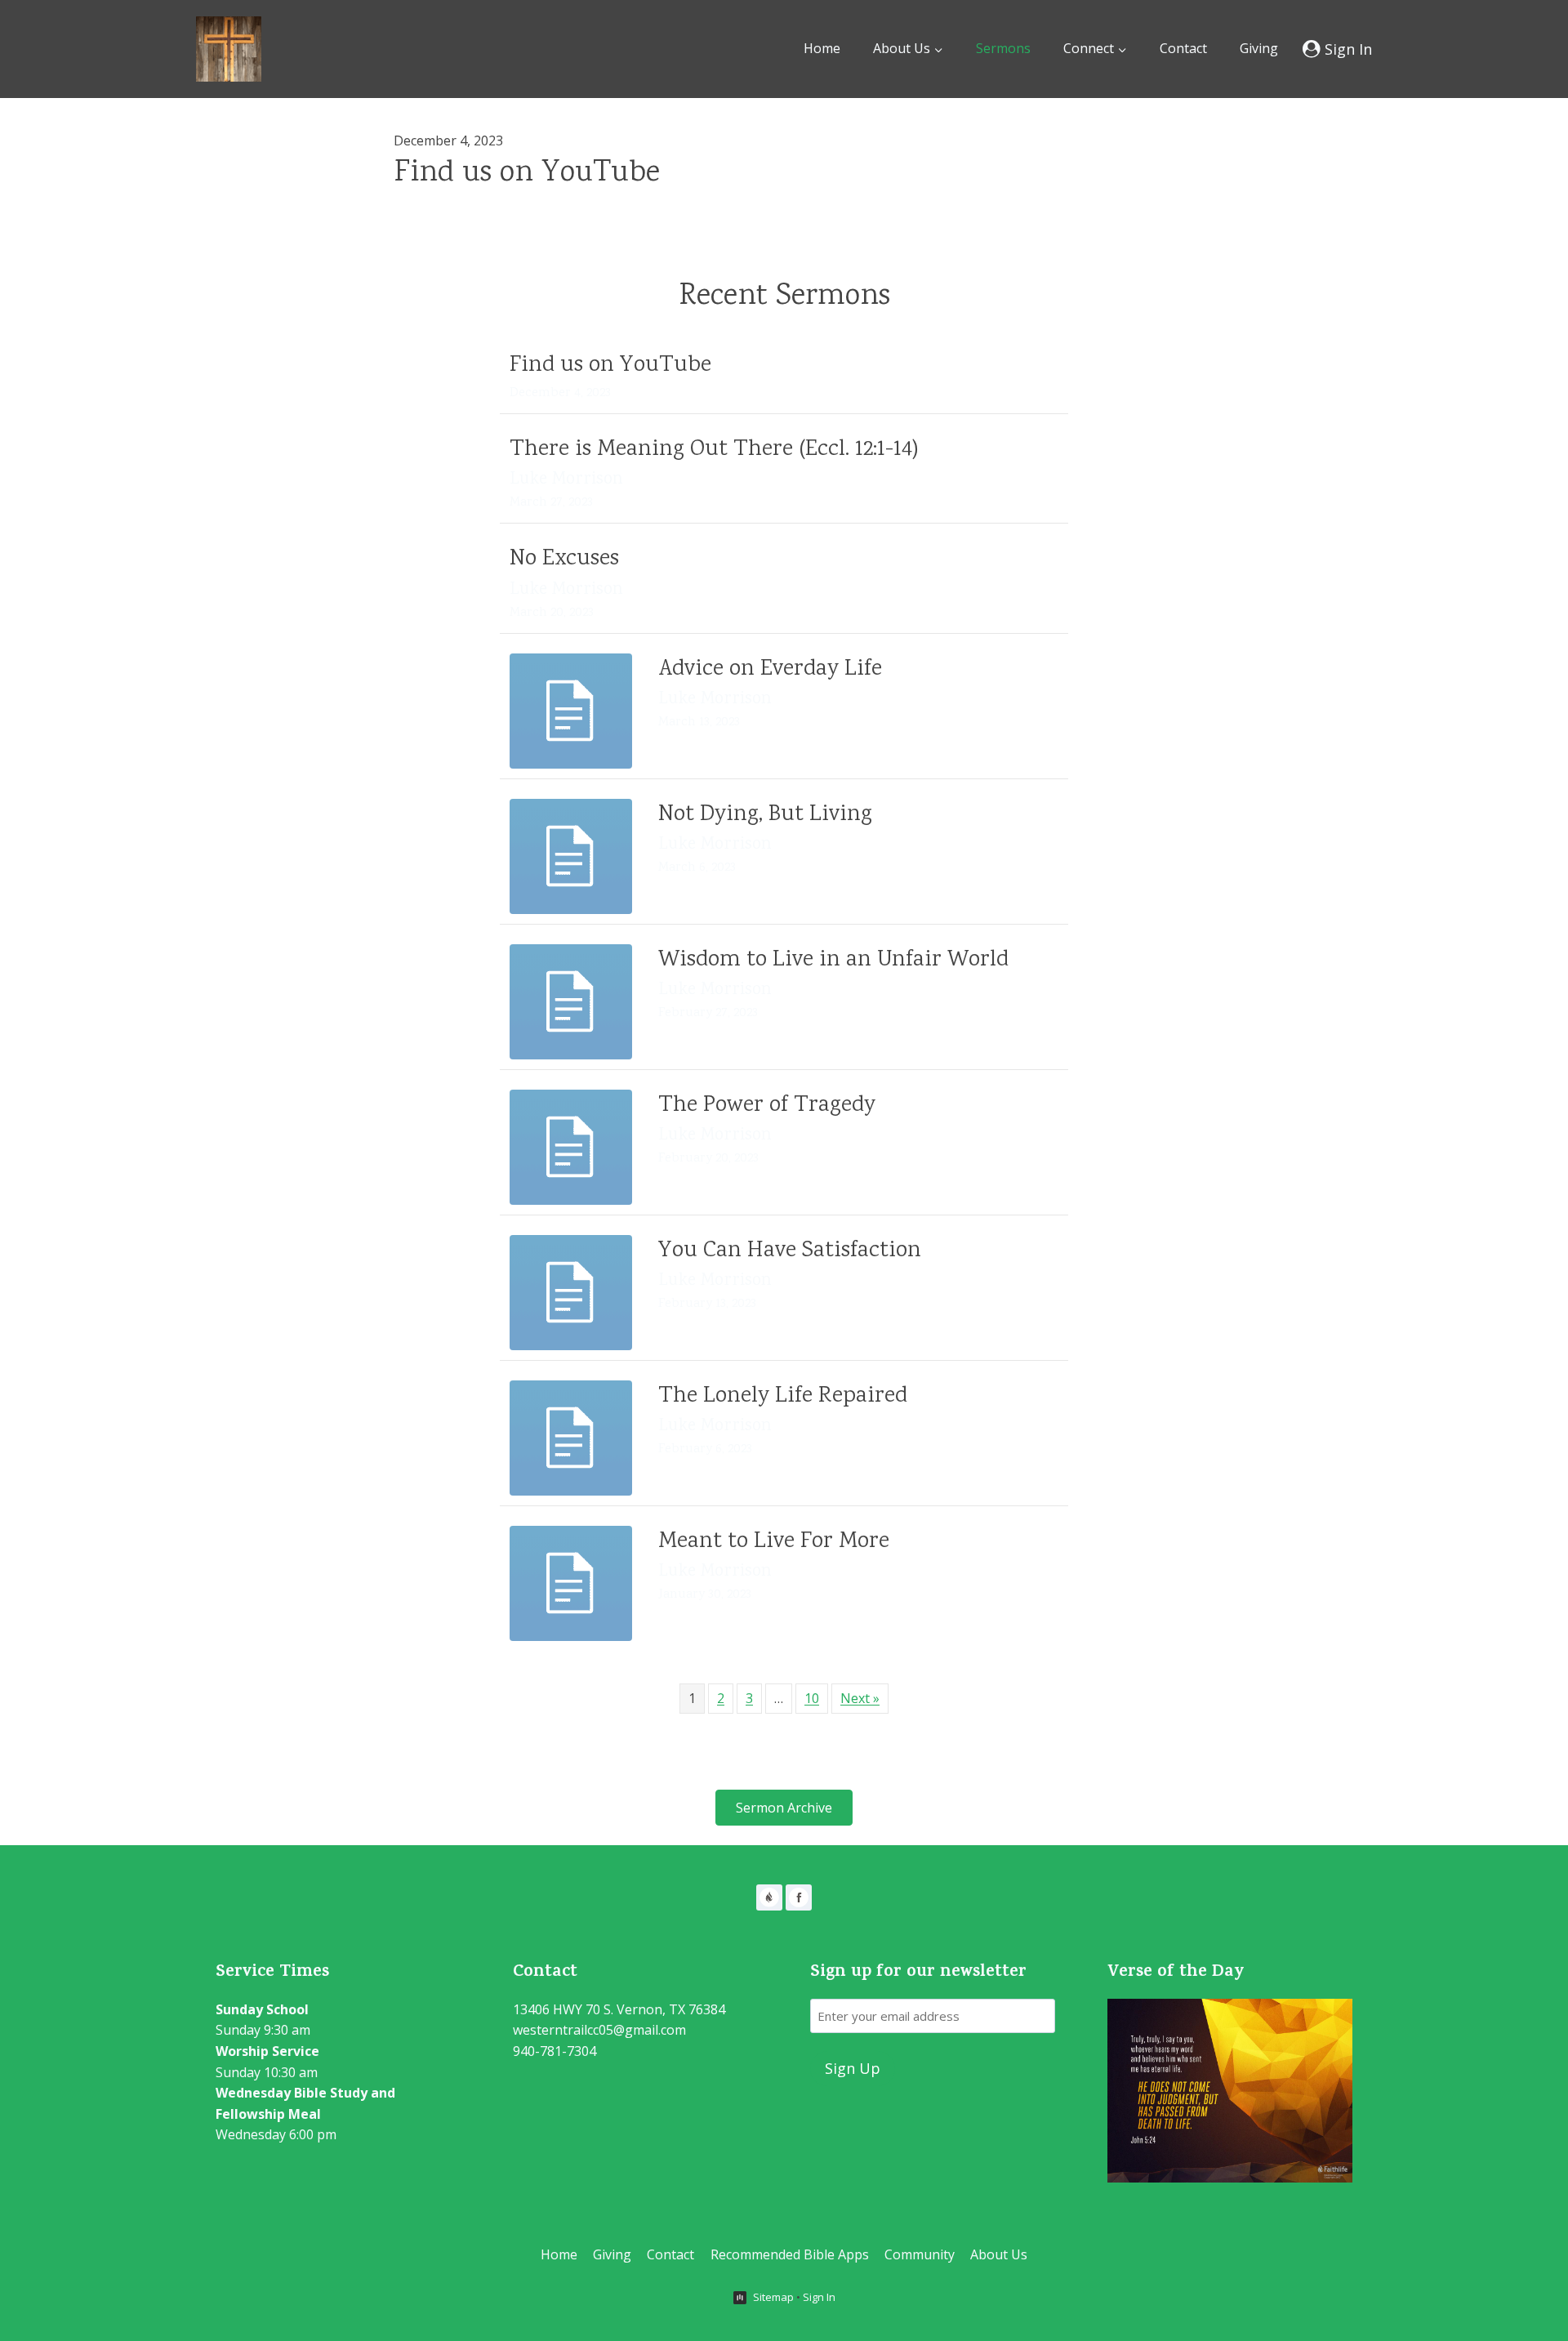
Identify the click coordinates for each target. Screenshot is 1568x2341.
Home (822, 48)
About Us (999, 2254)
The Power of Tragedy (767, 1106)
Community (920, 2254)
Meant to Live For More (774, 1542)
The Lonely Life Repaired (783, 1397)
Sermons (1003, 48)
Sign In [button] (819, 2297)
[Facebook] (799, 1897)
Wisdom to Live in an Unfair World (833, 961)
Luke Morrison (566, 480)
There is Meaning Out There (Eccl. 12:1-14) (714, 450)
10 (812, 1698)
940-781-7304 (555, 2051)
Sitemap (773, 2297)
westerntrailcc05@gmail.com (599, 2030)
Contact (1183, 48)
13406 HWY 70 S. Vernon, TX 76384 (619, 2009)
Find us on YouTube (527, 174)
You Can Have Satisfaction (790, 1251)
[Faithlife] (769, 1897)
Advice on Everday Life (770, 670)
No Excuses (564, 560)
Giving (1259, 48)
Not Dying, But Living (765, 815)
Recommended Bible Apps (790, 2254)
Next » (860, 1698)
